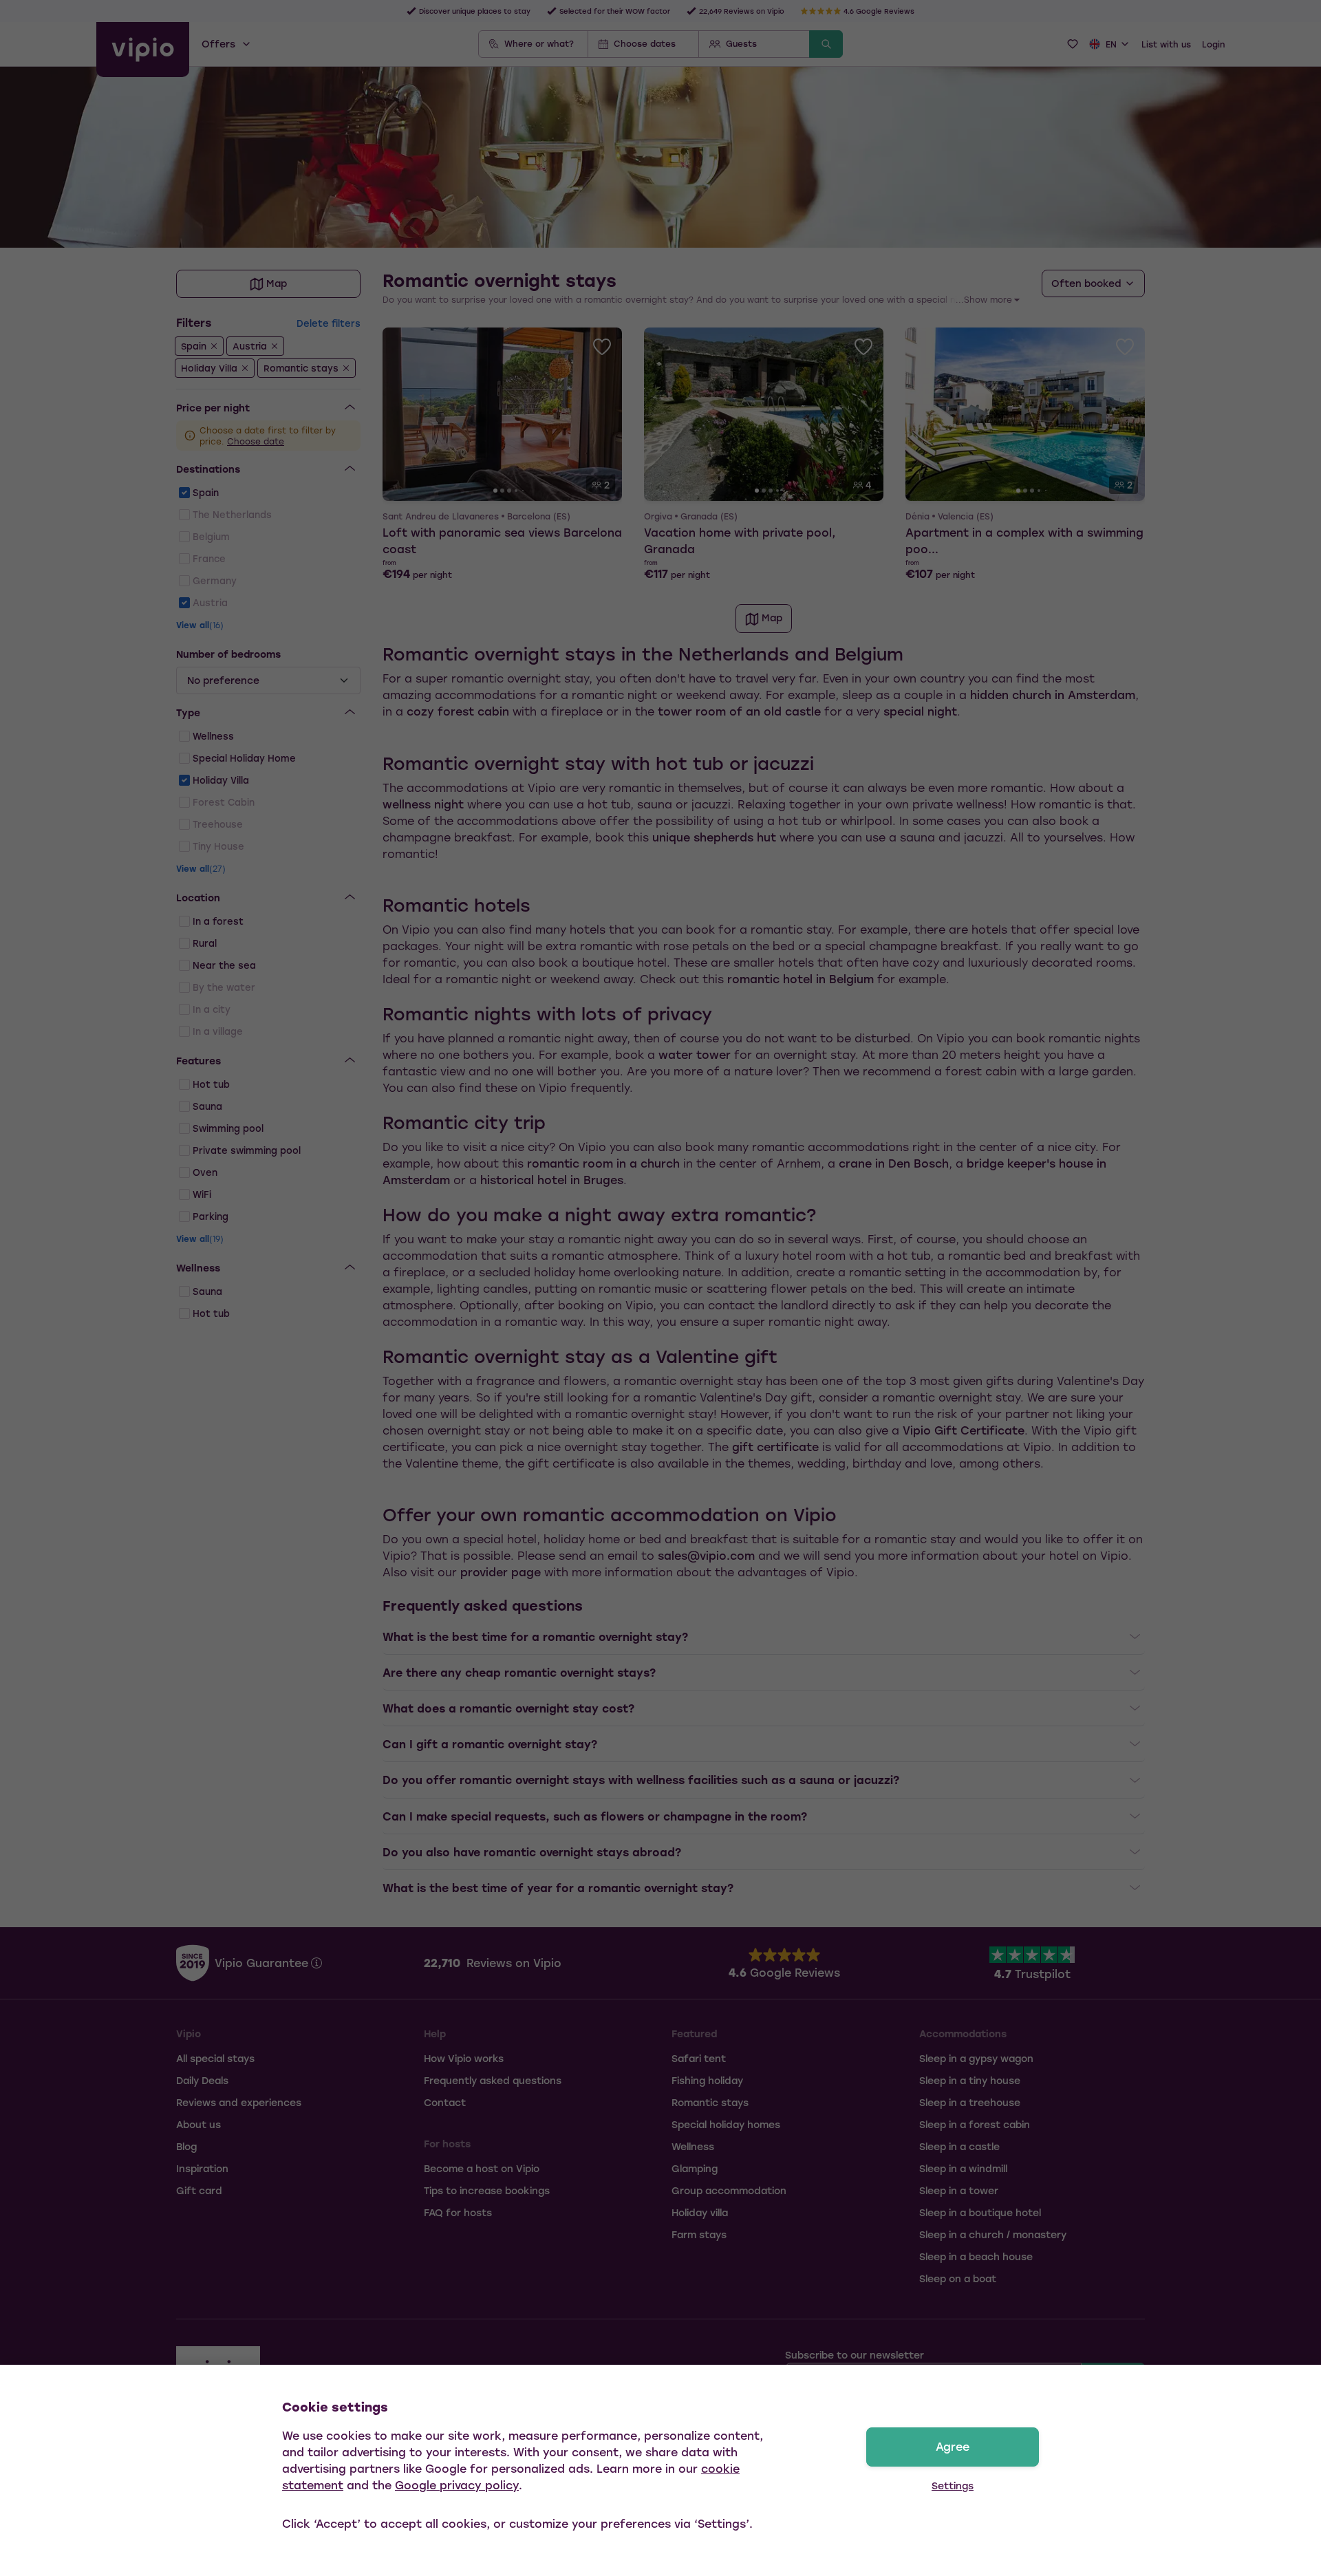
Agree (953, 2446)
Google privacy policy (457, 2485)
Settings (953, 2486)
